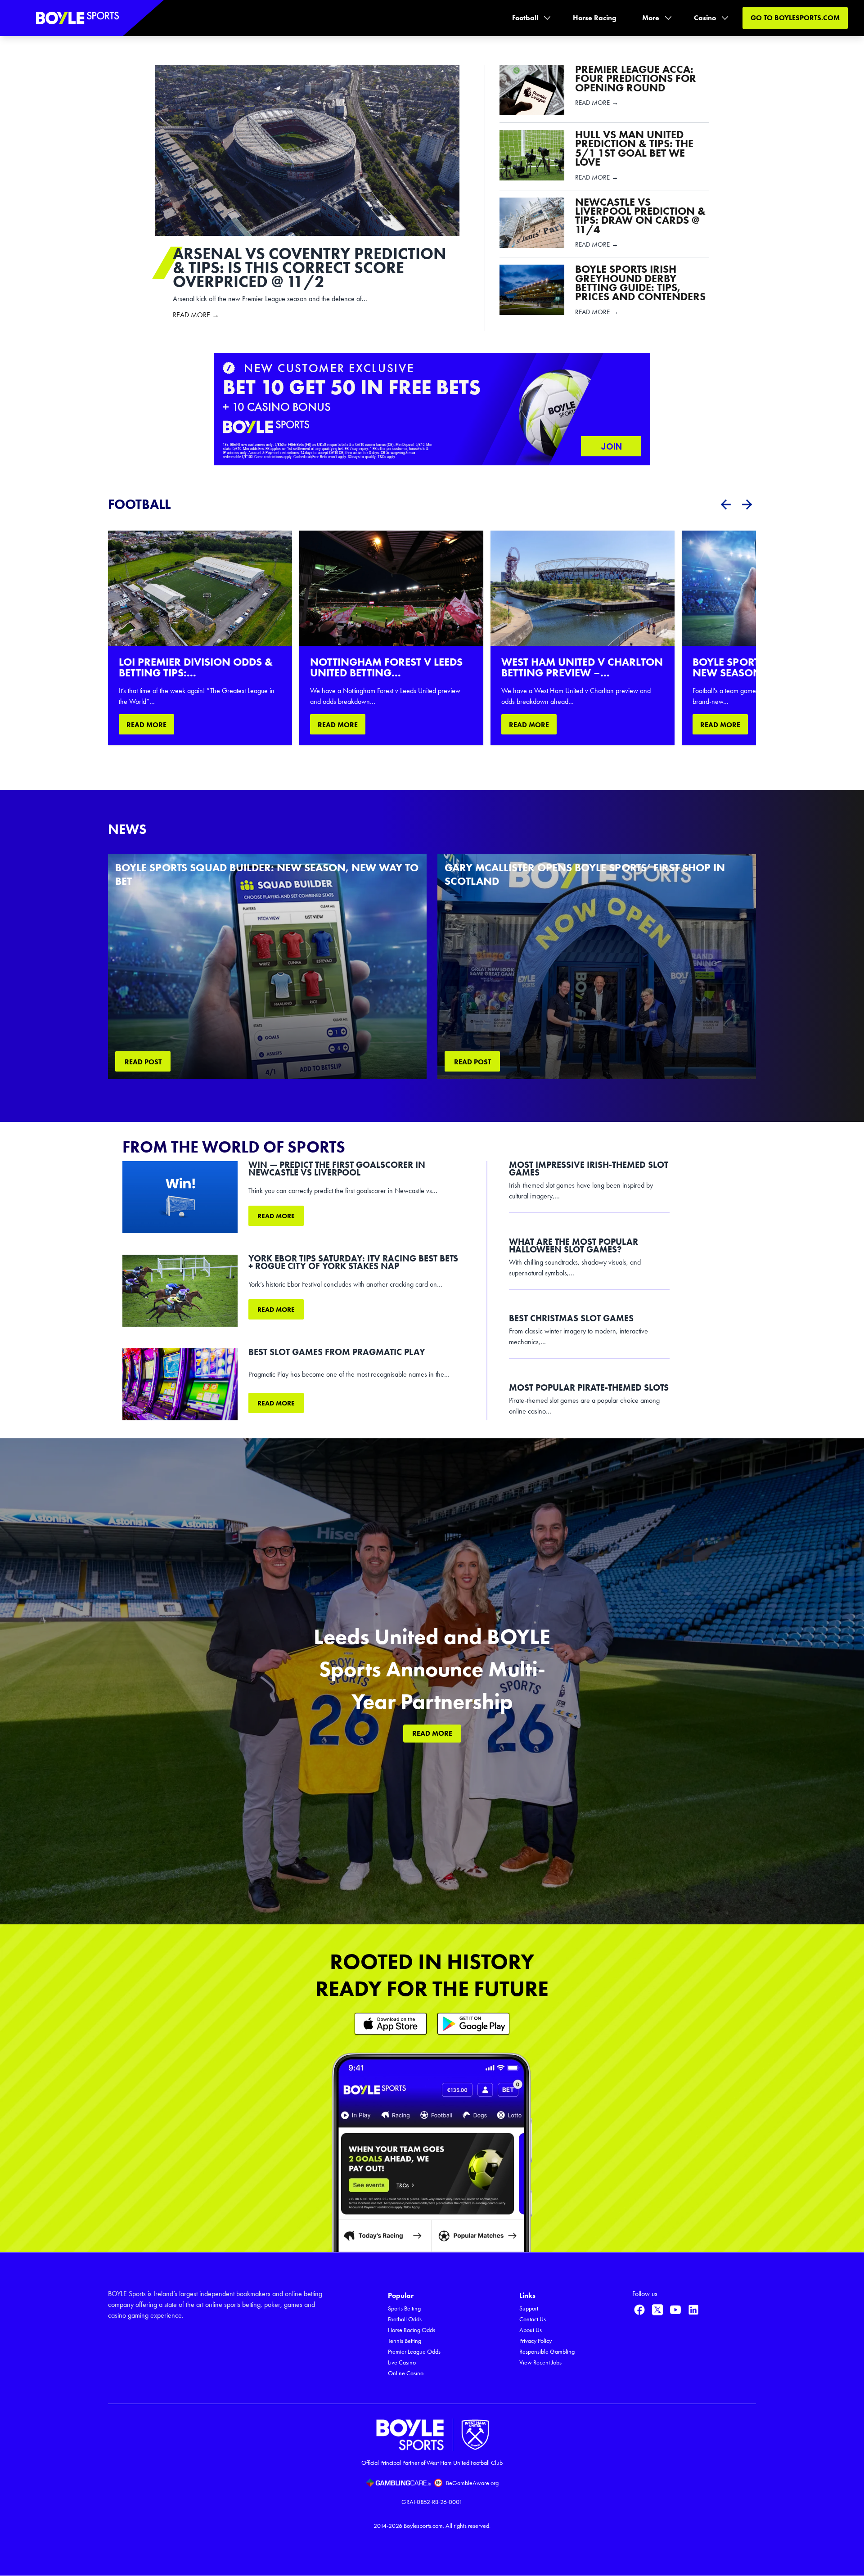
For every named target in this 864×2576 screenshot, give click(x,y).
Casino (705, 18)
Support (529, 2308)
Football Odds (405, 2319)
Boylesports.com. (424, 2526)
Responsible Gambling (547, 2352)
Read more (276, 1216)
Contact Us (533, 2319)
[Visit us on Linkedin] (693, 2310)
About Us (531, 2330)
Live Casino (402, 2362)
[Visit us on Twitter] (657, 2310)
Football (525, 18)
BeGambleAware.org (472, 2483)
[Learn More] (391, 2024)
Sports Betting (404, 2308)
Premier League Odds (414, 2352)
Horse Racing (595, 18)
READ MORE (146, 725)
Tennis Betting (405, 2341)
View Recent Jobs (540, 2362)
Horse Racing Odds (412, 2330)
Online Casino (406, 2373)
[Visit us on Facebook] (639, 2310)
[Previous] (725, 504)
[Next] (747, 504)
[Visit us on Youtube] (675, 2310)
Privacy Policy (535, 2341)
